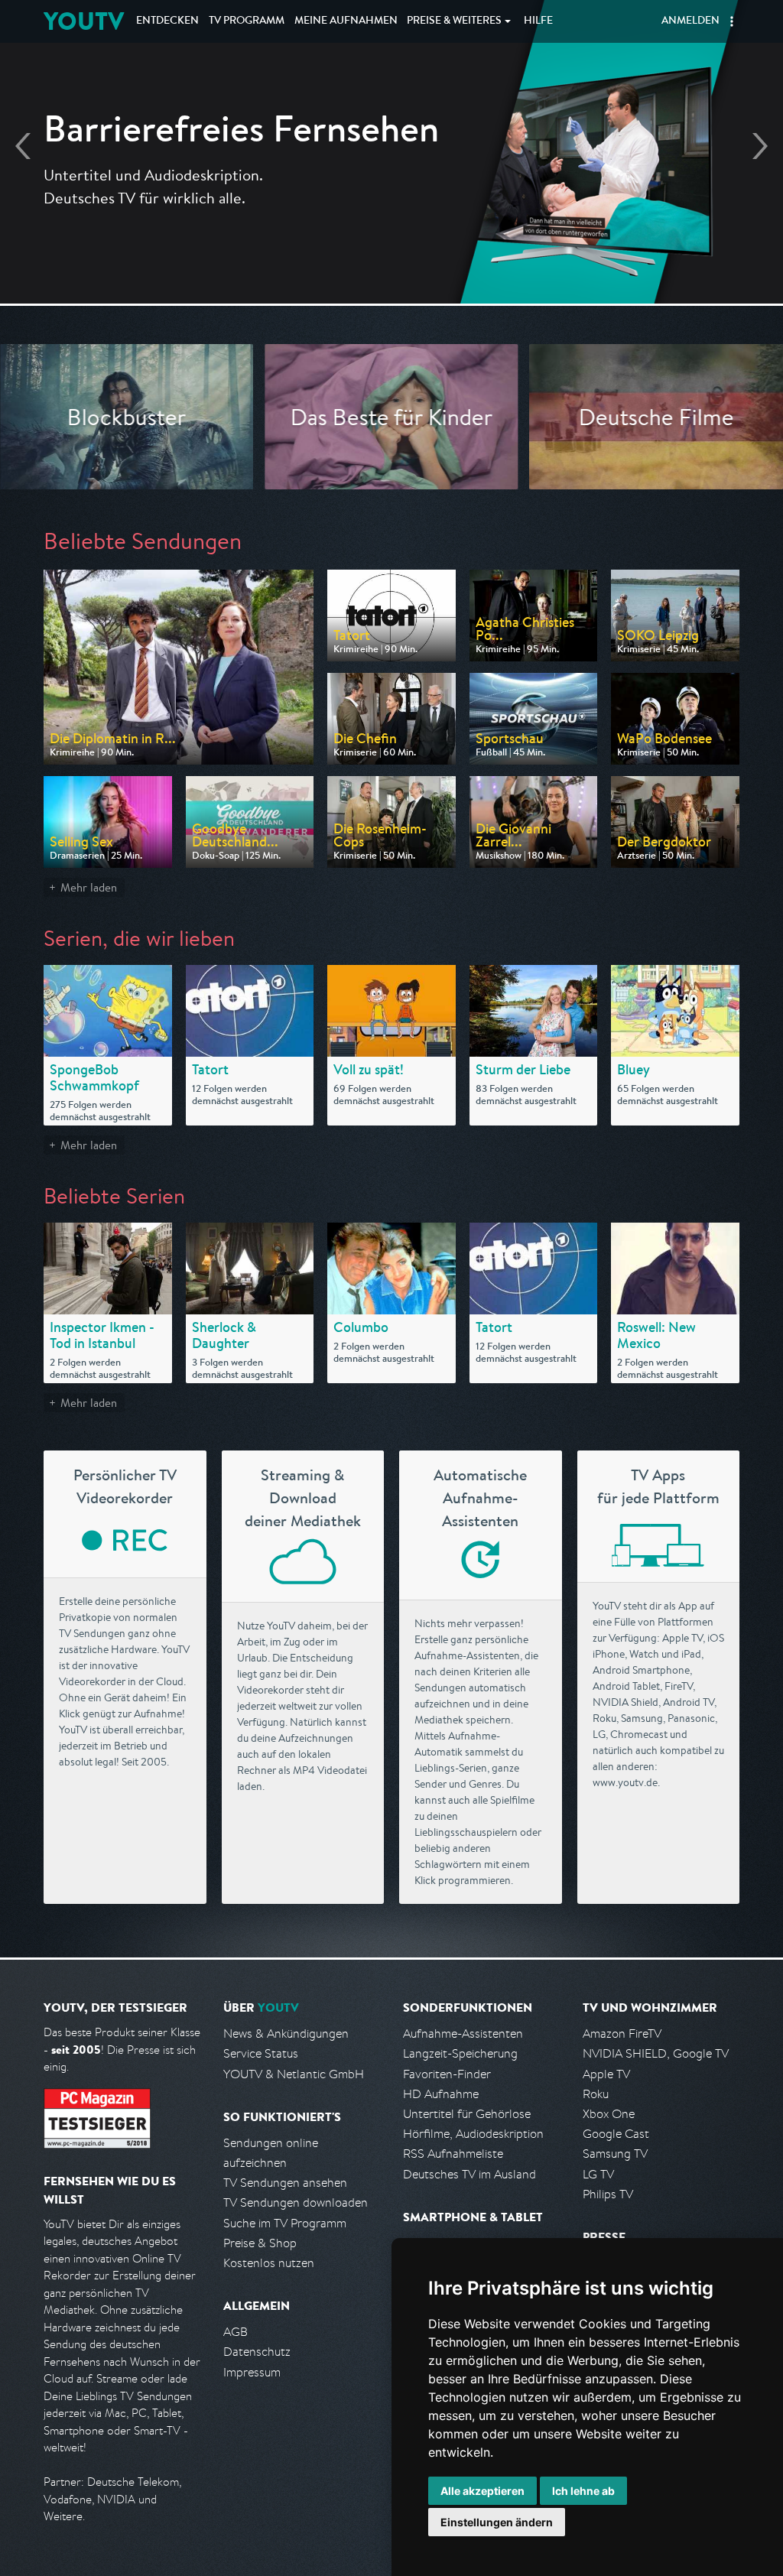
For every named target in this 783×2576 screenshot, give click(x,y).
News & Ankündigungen (286, 2034)
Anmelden (690, 21)
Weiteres (454, 21)
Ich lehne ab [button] (583, 2491)
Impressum (252, 2372)
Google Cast (616, 2134)
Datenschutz (257, 2352)
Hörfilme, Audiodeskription (473, 2134)
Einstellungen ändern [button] (497, 2522)
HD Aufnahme (441, 2094)
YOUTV (84, 21)
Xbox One (609, 2114)
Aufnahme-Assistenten (463, 2034)
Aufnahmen (346, 21)
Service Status (261, 2053)
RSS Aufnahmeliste (453, 2154)
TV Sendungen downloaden (296, 2202)
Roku (596, 2094)
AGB (236, 2332)
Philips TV (608, 2194)
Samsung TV (615, 2154)
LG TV (598, 2174)
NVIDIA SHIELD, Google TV (656, 2053)
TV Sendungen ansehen (285, 2183)
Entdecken (167, 21)
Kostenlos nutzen (269, 2263)
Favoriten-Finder (447, 2074)
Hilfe (538, 21)
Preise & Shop (260, 2243)
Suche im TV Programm (285, 2223)
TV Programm (247, 21)
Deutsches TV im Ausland (469, 2174)
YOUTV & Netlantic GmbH (294, 2074)
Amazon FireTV (622, 2034)
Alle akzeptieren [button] (482, 2491)
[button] (732, 21)
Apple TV (606, 2074)
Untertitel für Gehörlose (467, 2114)
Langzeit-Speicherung (460, 2053)
